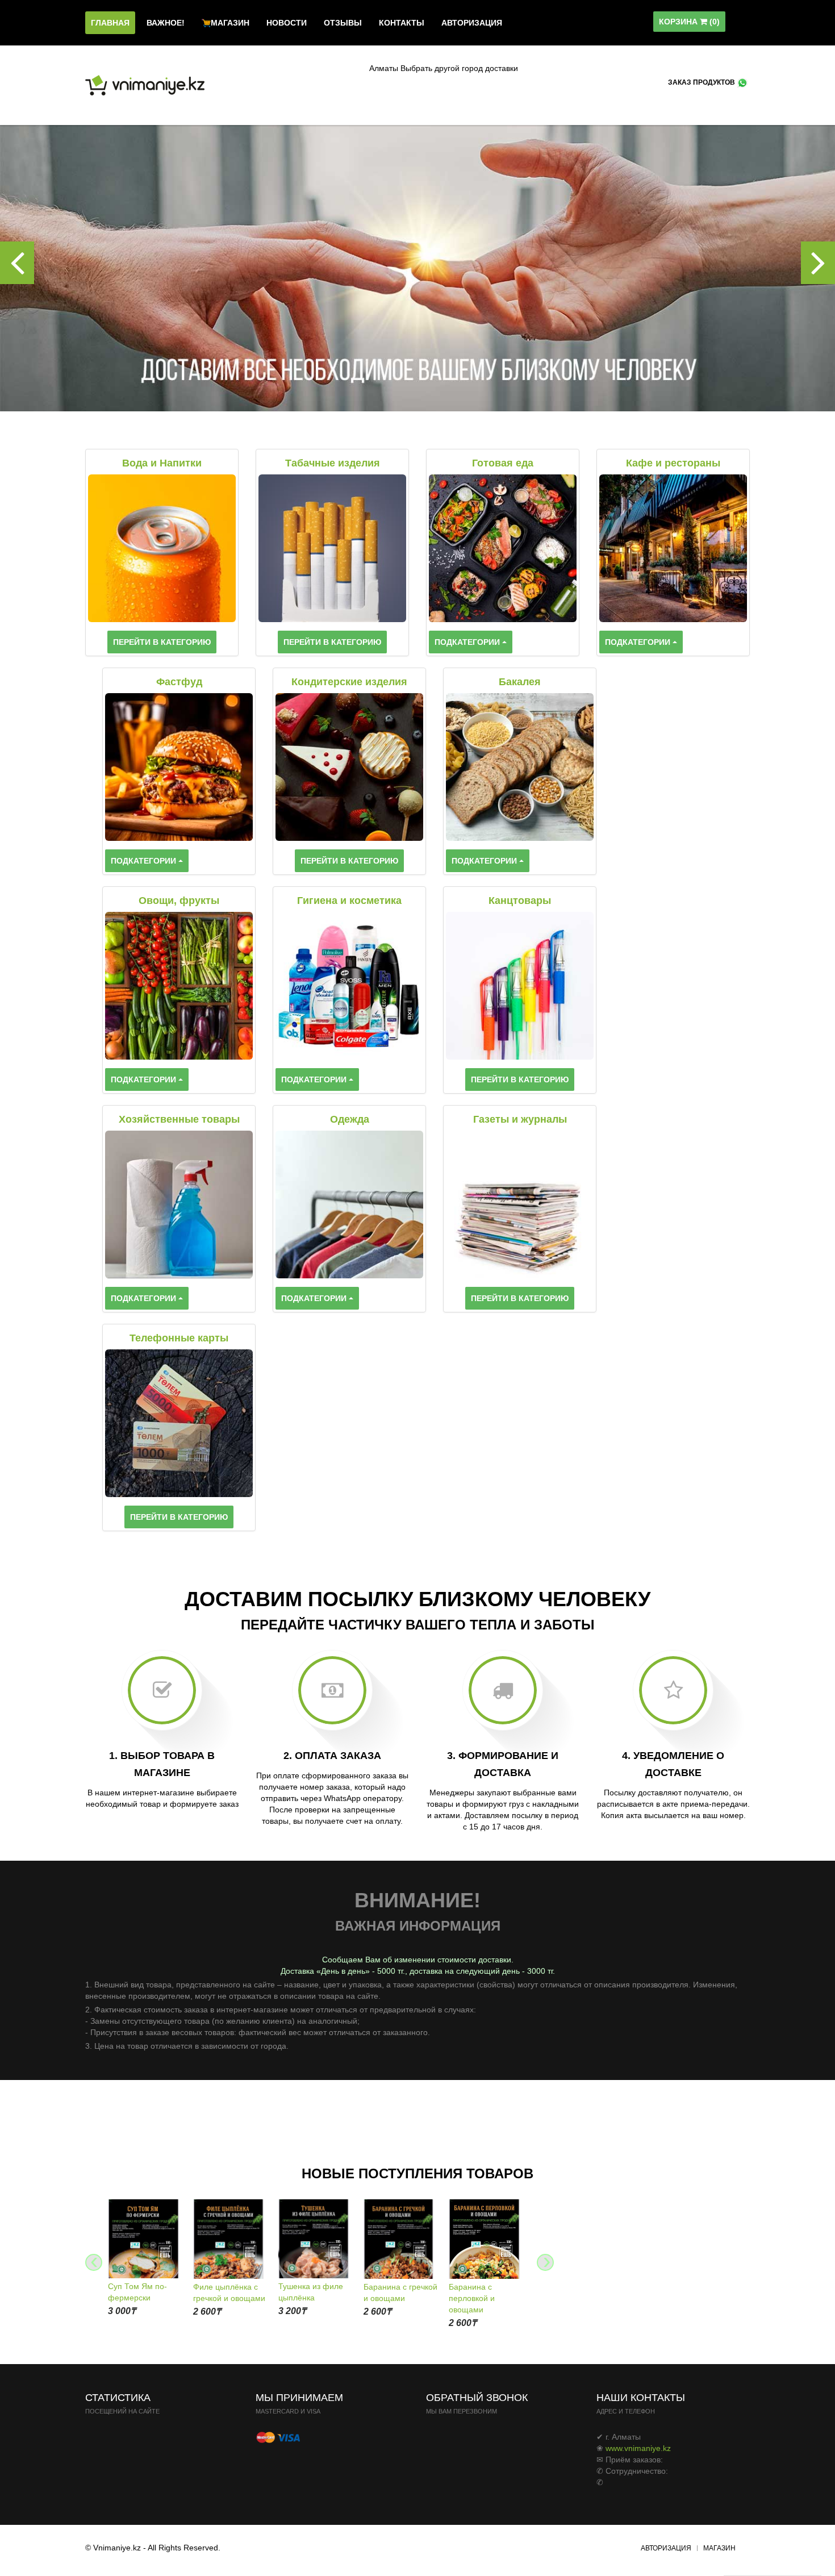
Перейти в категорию (162, 642)
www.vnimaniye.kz (638, 2448)
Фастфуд (179, 682)
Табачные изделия (333, 463)
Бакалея (520, 682)
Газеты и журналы (520, 1119)
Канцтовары (520, 901)
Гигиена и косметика (349, 901)
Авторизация (666, 2548)
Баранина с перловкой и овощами (472, 2298)
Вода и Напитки (162, 463)
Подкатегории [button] (468, 642)
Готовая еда (503, 463)
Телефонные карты (179, 1338)
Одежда (350, 1119)
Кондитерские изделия (349, 682)
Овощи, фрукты (179, 901)
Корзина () (689, 22)
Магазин (719, 2548)
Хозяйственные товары (179, 1119)
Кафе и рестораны (673, 463)
